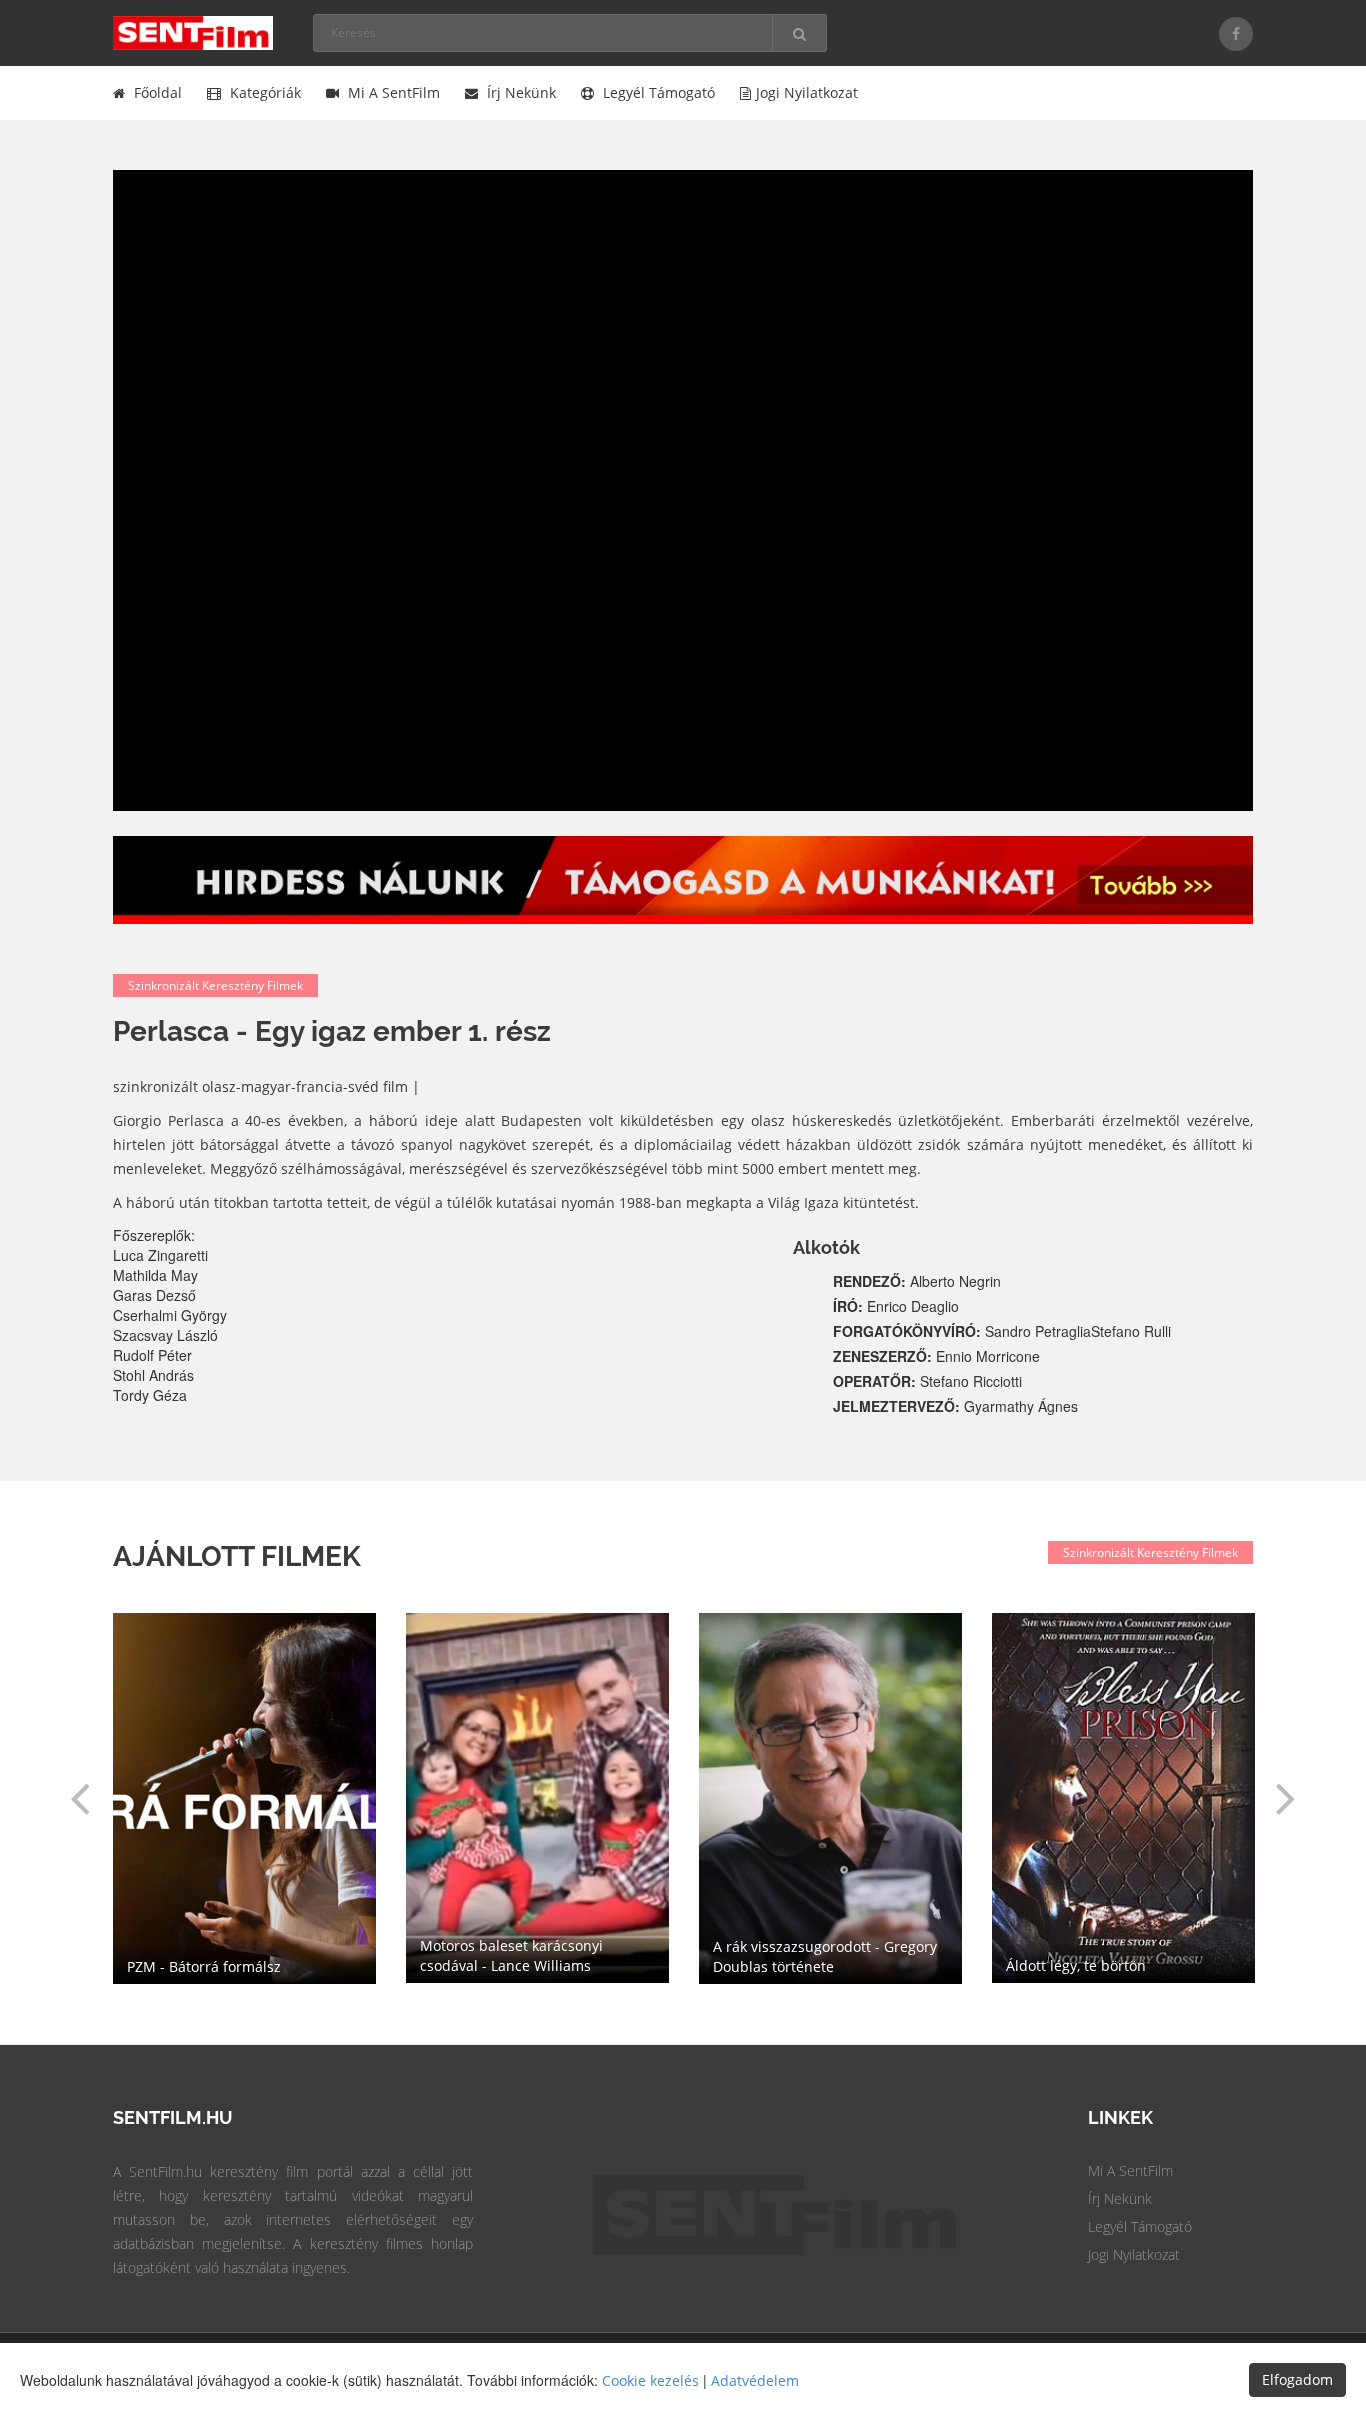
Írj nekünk (519, 92)
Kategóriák (263, 92)
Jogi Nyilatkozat (1134, 2254)
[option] (830, 1798)
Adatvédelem (755, 2380)
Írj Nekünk (1120, 2198)
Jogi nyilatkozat (807, 92)
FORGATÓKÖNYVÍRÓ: (909, 1331)
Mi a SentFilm (392, 92)
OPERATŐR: (876, 1381)
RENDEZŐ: (871, 1281)
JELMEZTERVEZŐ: (898, 1406)
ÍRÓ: (850, 1306)
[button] (80, 1798)
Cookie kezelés (650, 2380)
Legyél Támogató (1140, 2226)
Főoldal (156, 92)
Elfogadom (1297, 2379)
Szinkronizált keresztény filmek (215, 985)
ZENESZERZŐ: (884, 1356)
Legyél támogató (657, 92)
